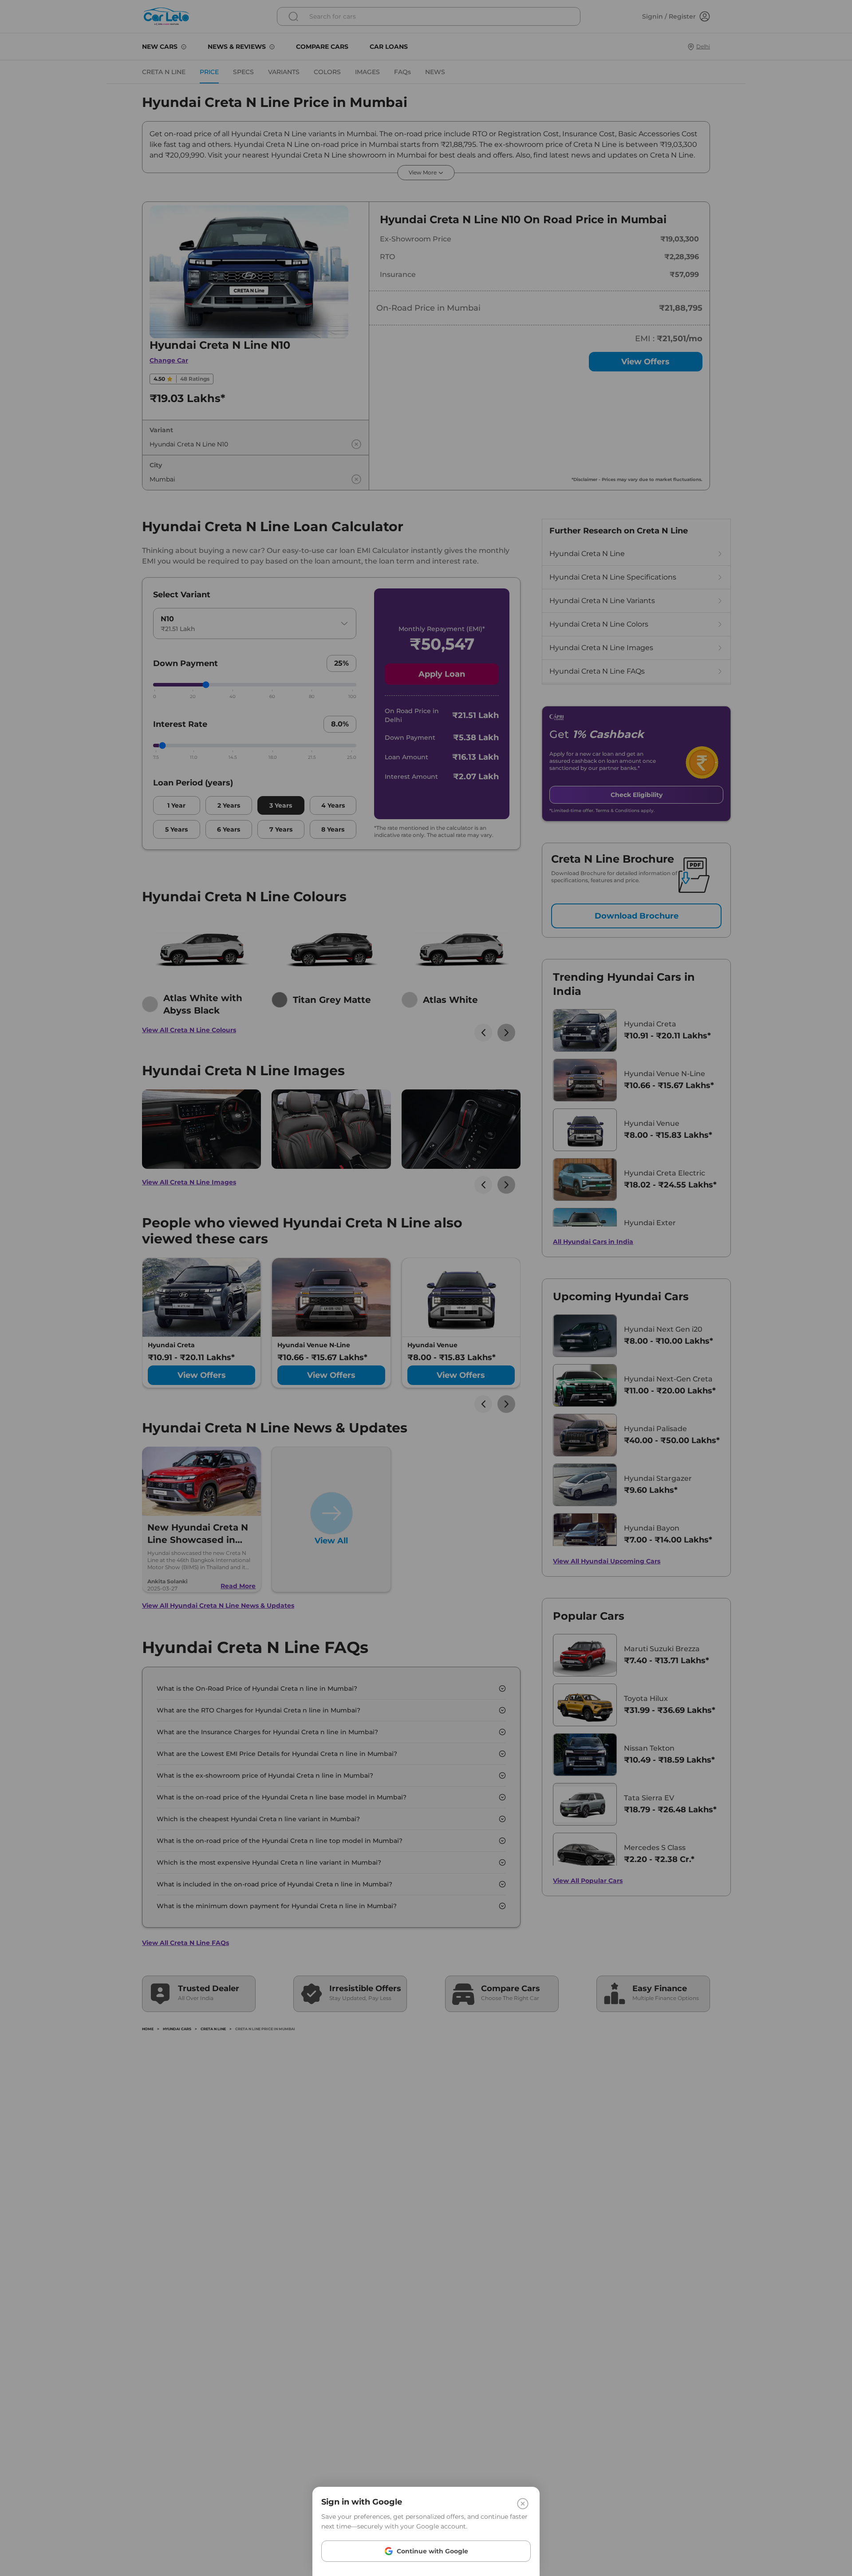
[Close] (523, 2504)
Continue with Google (432, 2551)
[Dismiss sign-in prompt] (426, 1288)
